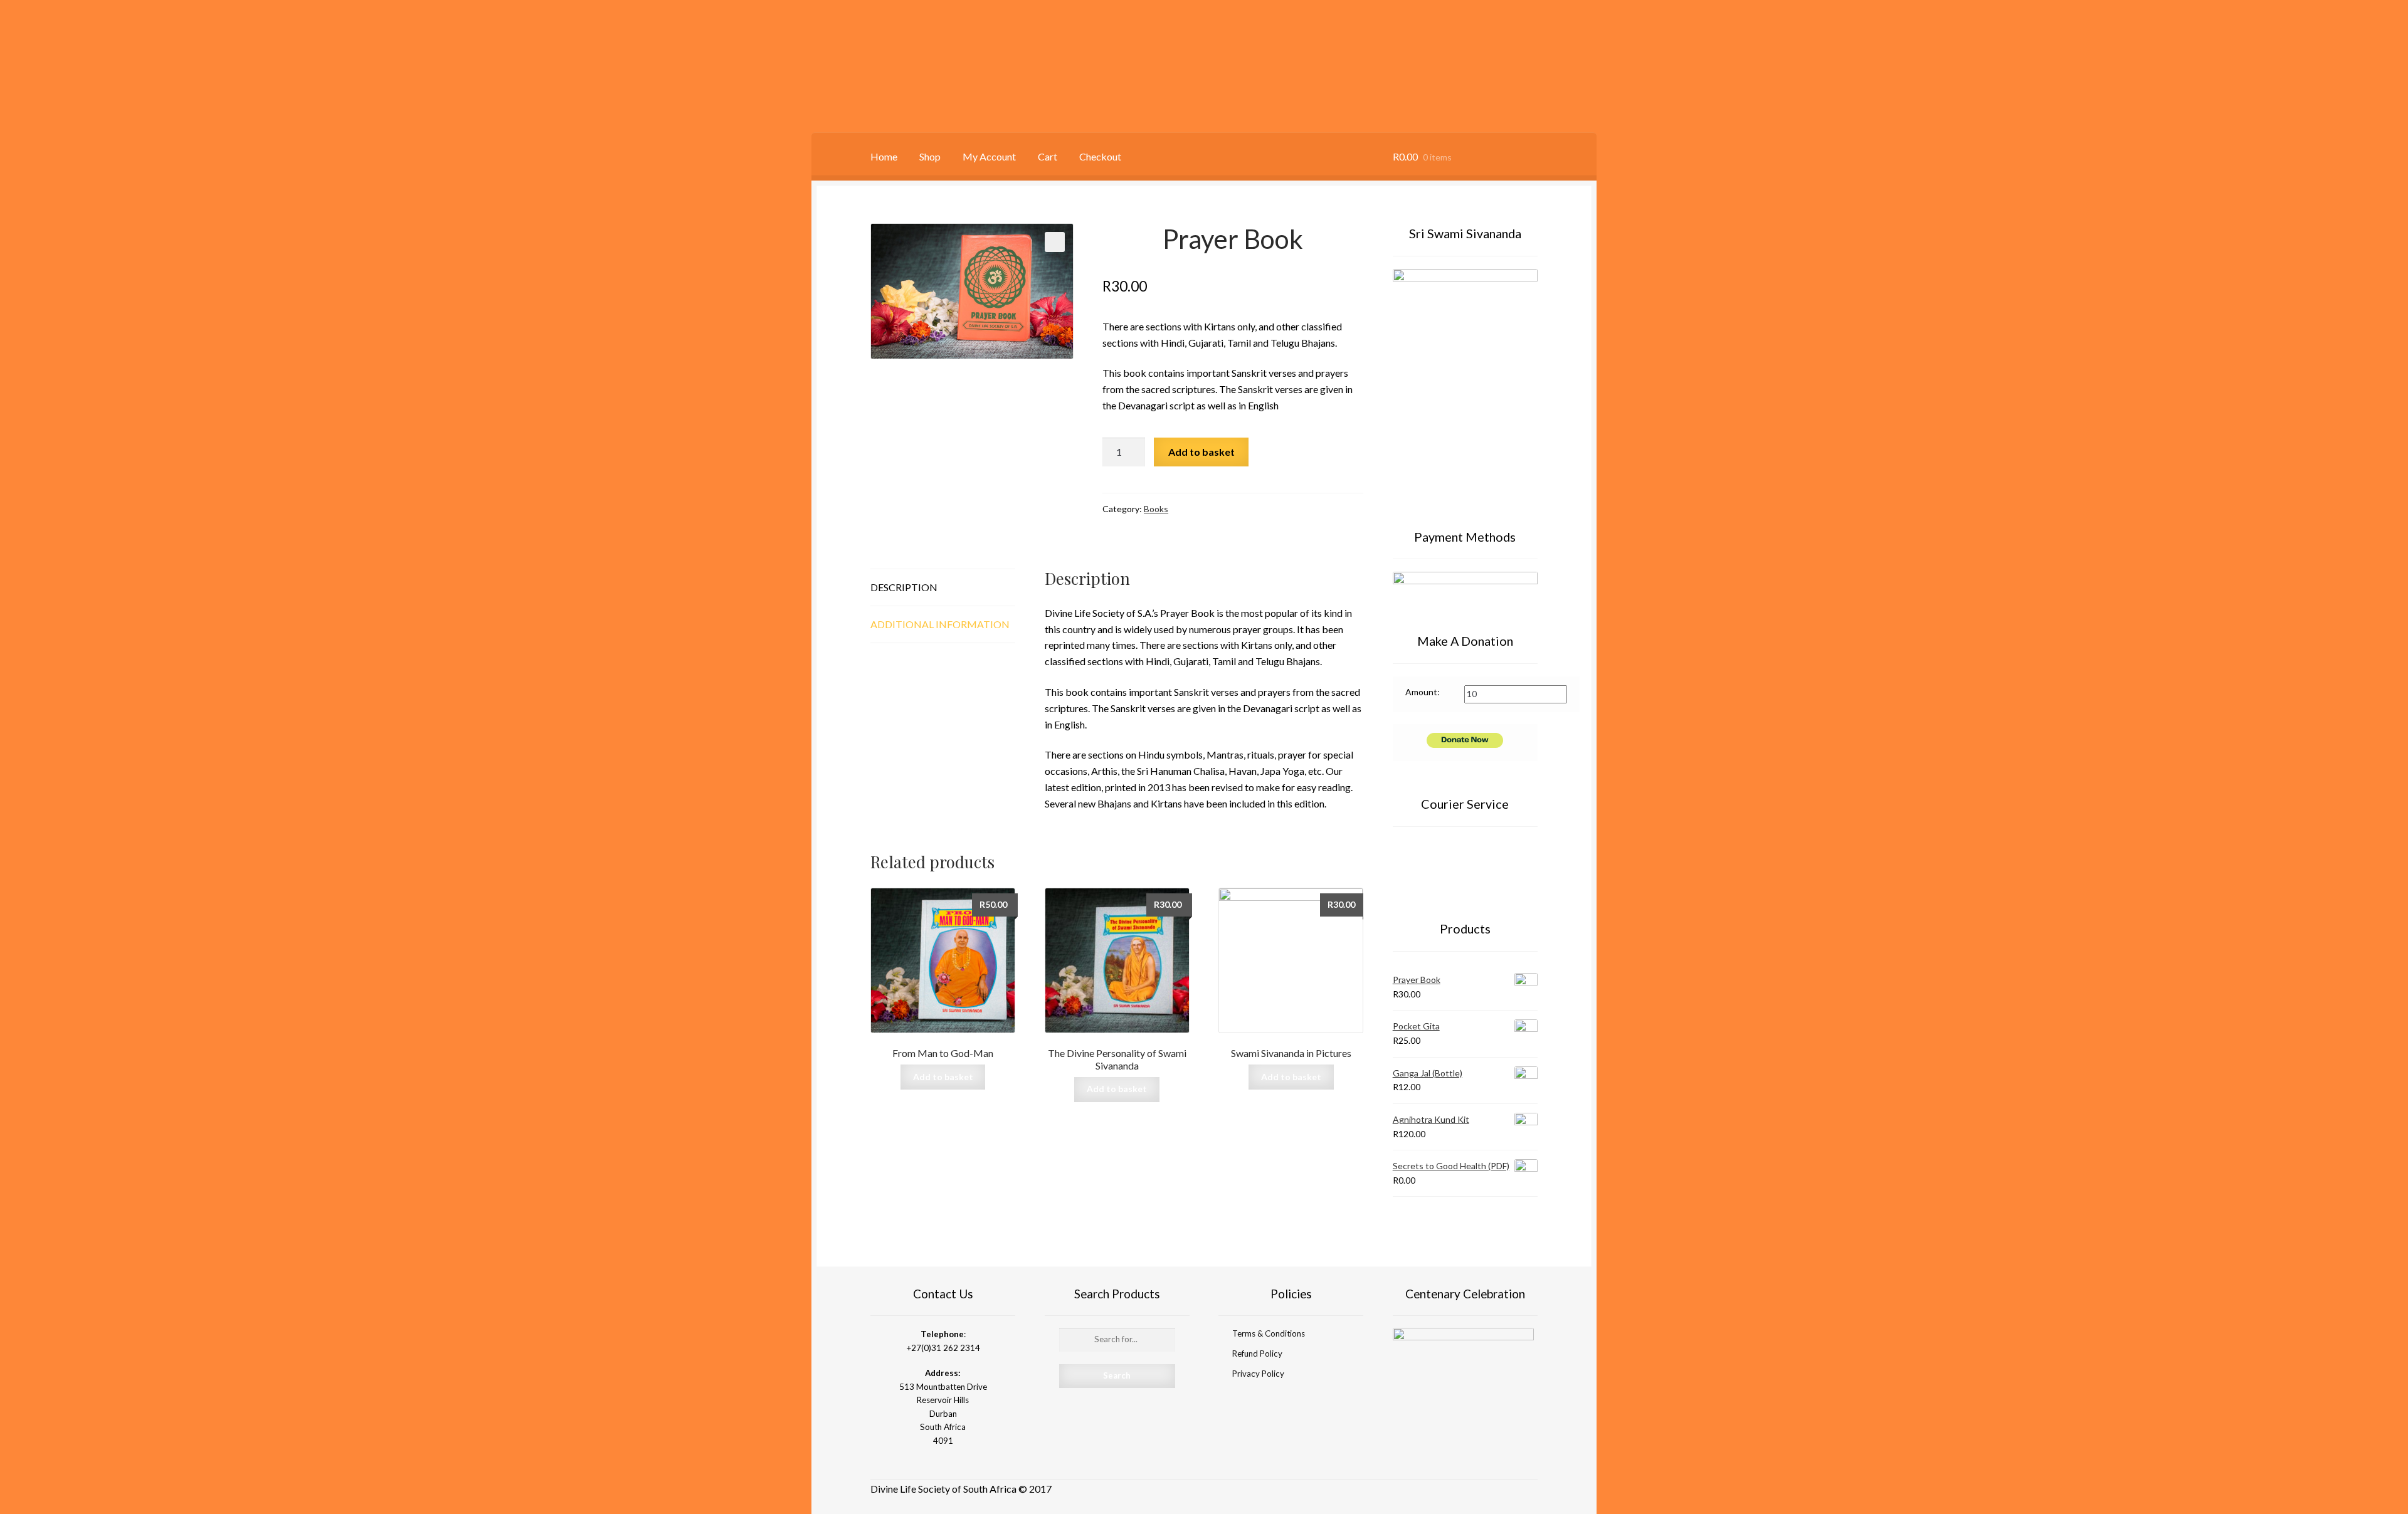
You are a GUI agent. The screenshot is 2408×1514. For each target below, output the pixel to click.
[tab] (943, 588)
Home (884, 156)
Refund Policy (1257, 1354)
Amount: (1423, 692)
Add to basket (1201, 452)
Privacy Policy (1258, 1374)
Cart (1048, 156)
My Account (989, 156)
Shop (930, 156)
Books (1156, 509)
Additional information (940, 624)
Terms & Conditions (1269, 1333)
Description (904, 587)
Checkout (1100, 156)
